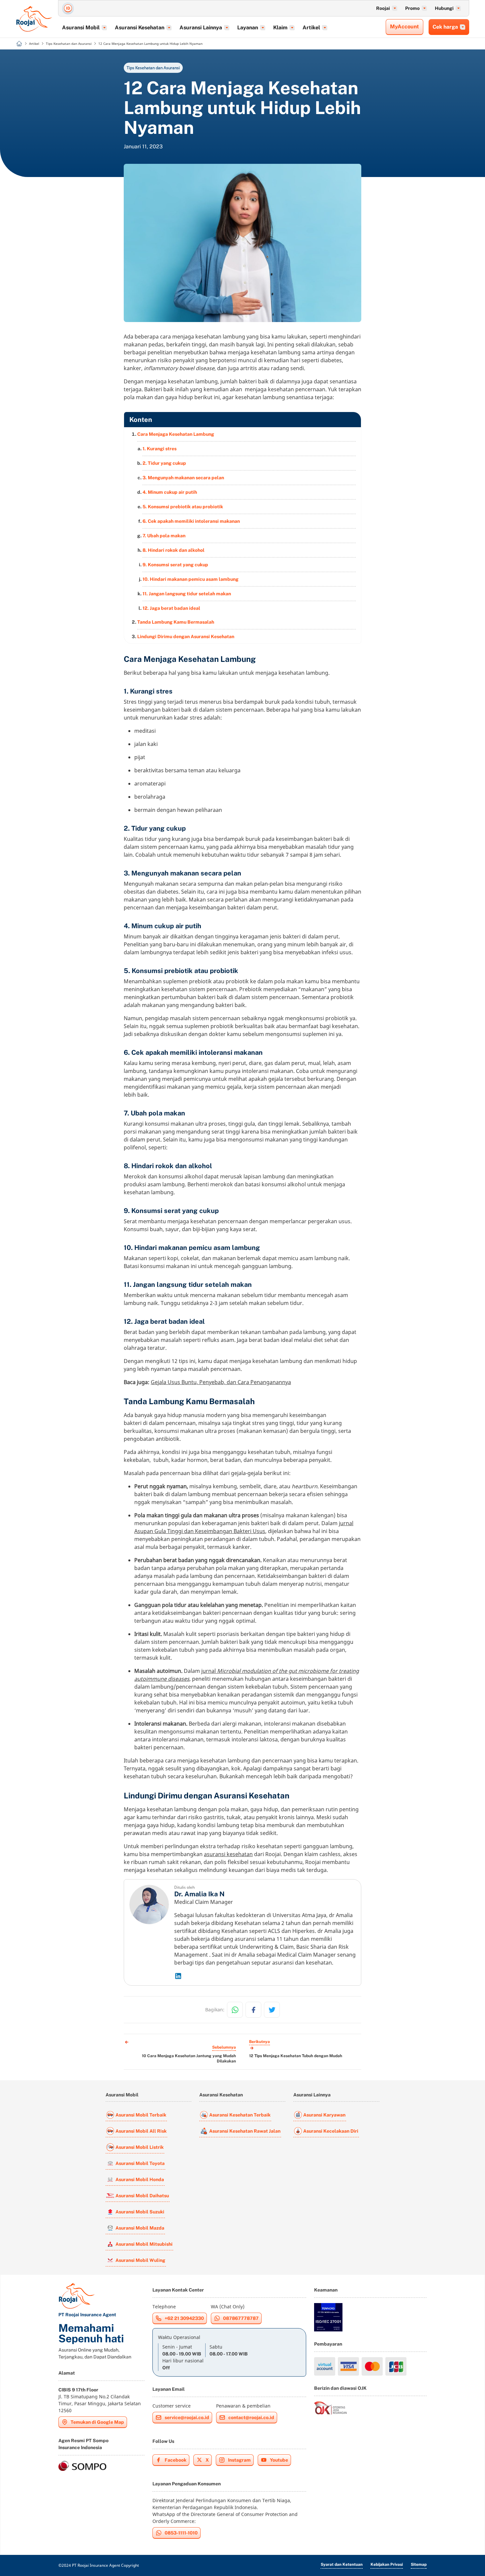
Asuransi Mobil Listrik (140, 2147)
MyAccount (404, 27)
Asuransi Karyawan (324, 2115)
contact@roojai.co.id (251, 2417)
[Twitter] (272, 2010)
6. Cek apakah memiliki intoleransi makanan (191, 521)
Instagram (239, 2460)
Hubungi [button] (444, 8)
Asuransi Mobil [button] (81, 28)
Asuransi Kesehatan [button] (140, 28)
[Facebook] (253, 2010)
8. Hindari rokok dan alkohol (174, 550)
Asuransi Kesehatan (221, 2095)
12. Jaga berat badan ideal (171, 608)
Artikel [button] (311, 28)
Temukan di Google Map (97, 2422)
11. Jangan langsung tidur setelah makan (187, 594)
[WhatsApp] (235, 2010)
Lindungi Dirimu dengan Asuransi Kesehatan (186, 637)
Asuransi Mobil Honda (140, 2179)
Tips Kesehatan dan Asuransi (153, 68)
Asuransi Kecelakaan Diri (331, 2131)
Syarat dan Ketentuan (342, 2564)
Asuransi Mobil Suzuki (140, 2212)
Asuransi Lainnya (312, 2095)
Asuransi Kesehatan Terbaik (240, 2115)
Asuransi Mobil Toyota (140, 2163)
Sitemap (419, 2564)
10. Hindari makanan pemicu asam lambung (191, 579)
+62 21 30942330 (184, 2318)
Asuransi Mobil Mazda (140, 2228)
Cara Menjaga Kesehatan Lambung (176, 434)
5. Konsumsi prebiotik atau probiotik (183, 507)
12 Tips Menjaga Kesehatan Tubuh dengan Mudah (296, 2056)
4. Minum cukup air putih (170, 492)
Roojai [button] (383, 8)
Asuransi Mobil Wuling (140, 2260)
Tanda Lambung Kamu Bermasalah (176, 622)
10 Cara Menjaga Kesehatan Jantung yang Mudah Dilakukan (189, 2058)
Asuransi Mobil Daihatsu (142, 2196)
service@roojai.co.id (187, 2417)
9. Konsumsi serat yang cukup (175, 565)
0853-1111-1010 (181, 2533)
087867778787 (241, 2318)
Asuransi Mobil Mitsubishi (144, 2244)
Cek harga (445, 27)
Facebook (176, 2460)
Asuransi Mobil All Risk (141, 2131)
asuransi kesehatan (228, 1854)
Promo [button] (412, 8)
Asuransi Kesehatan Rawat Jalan (245, 2131)
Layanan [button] (248, 28)
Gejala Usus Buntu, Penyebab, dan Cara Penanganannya (221, 1382)
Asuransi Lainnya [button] (201, 28)
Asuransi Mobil (122, 2095)
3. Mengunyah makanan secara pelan (183, 478)
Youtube (279, 2460)
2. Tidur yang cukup (164, 463)
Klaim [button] (280, 28)
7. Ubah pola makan (164, 536)
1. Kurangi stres (160, 449)
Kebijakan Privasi (387, 2564)
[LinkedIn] (265, 1976)
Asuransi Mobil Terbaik (141, 2115)
